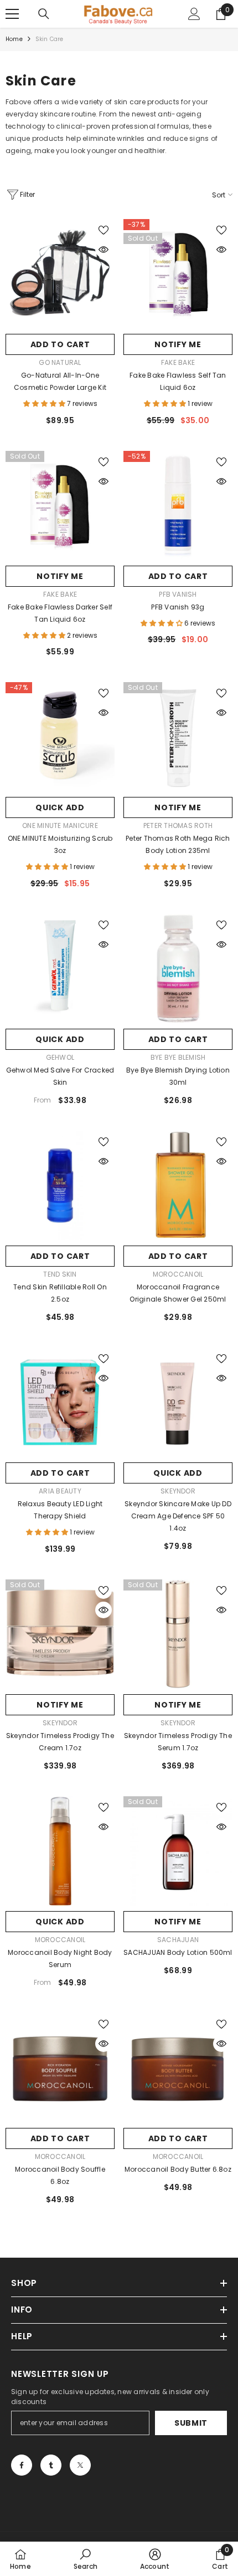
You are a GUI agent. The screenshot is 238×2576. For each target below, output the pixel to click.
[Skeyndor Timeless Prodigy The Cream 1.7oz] (60, 1634)
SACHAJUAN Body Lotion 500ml (178, 1952)
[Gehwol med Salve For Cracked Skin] (60, 969)
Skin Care (50, 39)
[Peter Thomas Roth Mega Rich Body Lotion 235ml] (178, 737)
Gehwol (60, 1057)
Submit (191, 2423)
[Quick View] (104, 250)
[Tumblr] (51, 2465)
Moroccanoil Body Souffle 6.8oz (60, 2175)
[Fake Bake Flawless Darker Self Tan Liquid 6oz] (60, 505)
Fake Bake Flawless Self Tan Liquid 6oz (178, 381)
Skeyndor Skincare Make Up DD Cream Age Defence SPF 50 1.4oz (178, 1516)
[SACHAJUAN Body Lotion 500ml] (178, 1851)
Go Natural (60, 362)
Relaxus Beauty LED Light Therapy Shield (60, 1510)
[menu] (12, 14)
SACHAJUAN (178, 1940)
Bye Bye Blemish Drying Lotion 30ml (178, 1076)
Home (14, 39)
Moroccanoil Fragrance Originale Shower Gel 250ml (178, 1293)
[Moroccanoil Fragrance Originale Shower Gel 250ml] (178, 1185)
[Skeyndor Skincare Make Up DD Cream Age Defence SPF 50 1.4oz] (178, 1402)
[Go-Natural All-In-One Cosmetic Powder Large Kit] (60, 274)
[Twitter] (80, 2465)
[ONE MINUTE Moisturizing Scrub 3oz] (60, 737)
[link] (86, 2559)
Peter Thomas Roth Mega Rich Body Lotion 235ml (178, 844)
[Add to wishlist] (104, 230)
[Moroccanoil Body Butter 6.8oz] (178, 2068)
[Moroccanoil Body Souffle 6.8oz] (60, 2068)
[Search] (44, 14)
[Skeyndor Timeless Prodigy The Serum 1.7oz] (178, 1634)
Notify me (178, 344)
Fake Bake (178, 362)
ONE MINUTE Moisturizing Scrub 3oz (60, 844)
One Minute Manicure (60, 825)
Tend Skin (60, 1274)
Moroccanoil (178, 1274)
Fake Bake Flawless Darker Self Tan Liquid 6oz (60, 613)
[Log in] (194, 14)
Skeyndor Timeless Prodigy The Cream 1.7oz (60, 1742)
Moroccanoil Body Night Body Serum (60, 1958)
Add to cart (60, 344)
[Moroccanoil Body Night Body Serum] (60, 1851)
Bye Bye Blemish (178, 1057)
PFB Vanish (178, 594)
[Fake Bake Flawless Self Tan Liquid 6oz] (178, 274)
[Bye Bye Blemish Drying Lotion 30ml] (178, 969)
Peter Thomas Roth (178, 825)
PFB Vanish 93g (178, 607)
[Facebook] (22, 2465)
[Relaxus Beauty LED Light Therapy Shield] (60, 1402)
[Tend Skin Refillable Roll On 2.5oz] (60, 1185)
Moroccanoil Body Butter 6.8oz (178, 2169)
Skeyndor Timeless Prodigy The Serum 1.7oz (178, 1742)
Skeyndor (178, 1491)
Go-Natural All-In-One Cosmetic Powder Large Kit (60, 381)
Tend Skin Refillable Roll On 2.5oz (60, 1293)
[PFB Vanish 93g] (178, 505)
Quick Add (60, 807)
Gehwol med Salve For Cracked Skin (60, 1076)
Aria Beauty (60, 1491)
